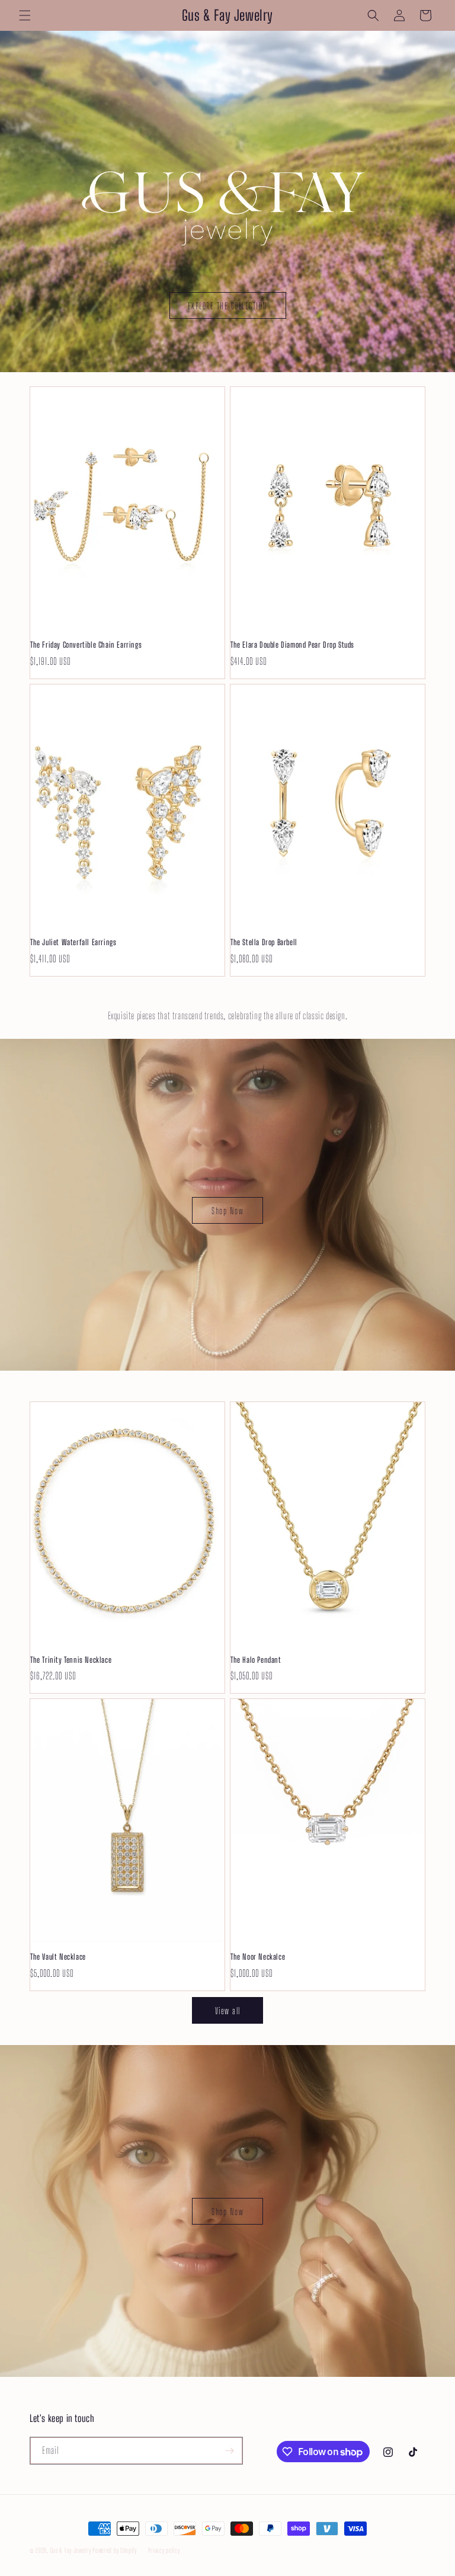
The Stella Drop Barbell (264, 942)
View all (228, 2011)
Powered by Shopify (115, 2550)
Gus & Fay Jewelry (71, 2550)
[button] (25, 15)
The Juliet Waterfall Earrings (73, 942)
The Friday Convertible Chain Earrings (86, 645)
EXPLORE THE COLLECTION (228, 306)
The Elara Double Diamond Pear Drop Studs (292, 645)
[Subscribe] (229, 2451)
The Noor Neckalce (258, 1957)
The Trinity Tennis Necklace (71, 1660)
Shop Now (227, 1211)
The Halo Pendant (256, 1660)
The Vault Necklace (58, 1957)
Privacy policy (164, 2550)
